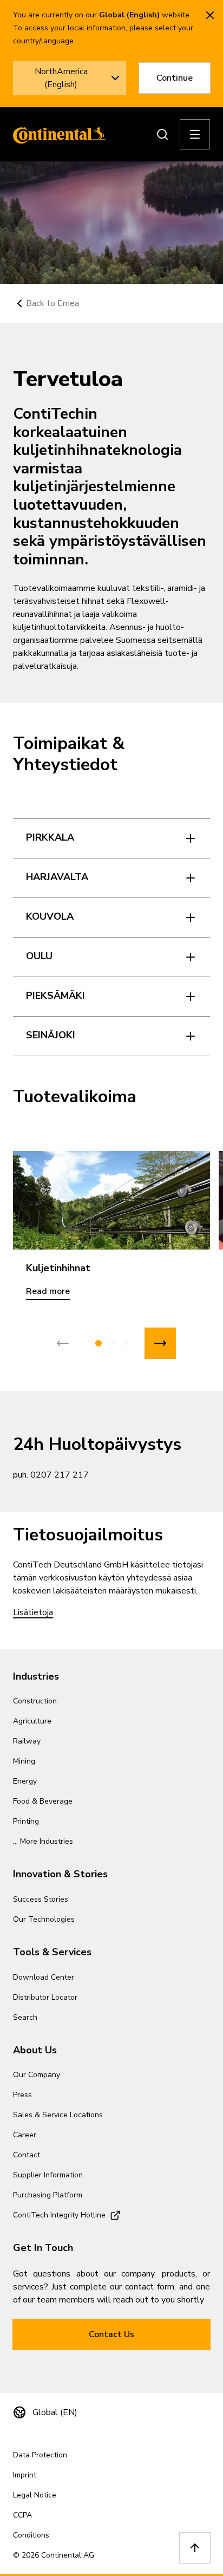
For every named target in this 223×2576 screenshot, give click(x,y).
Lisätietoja (33, 1612)
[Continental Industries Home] (56, 134)
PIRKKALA (50, 837)
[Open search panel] (162, 134)
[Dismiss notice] (210, 15)
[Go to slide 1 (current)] (99, 1343)
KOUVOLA (50, 916)
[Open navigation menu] (195, 134)
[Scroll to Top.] (195, 2548)
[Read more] (111, 1200)
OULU (39, 956)
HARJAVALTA (57, 877)
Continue (175, 78)
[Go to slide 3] (126, 1343)
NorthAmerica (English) (61, 78)
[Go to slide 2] (113, 1343)
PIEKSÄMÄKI (55, 996)
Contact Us (111, 2334)
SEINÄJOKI (51, 1035)
